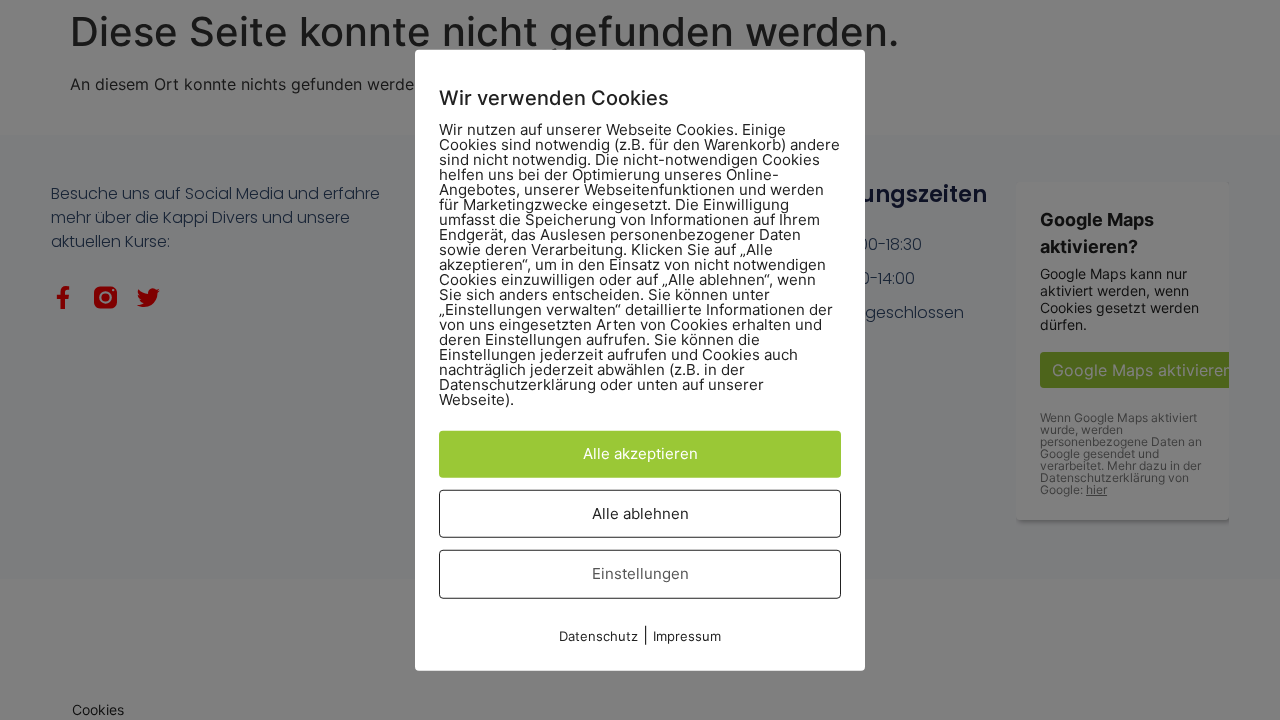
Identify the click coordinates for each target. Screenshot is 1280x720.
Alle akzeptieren (640, 453)
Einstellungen (640, 573)
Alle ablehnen (640, 512)
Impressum (687, 635)
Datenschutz (598, 635)
